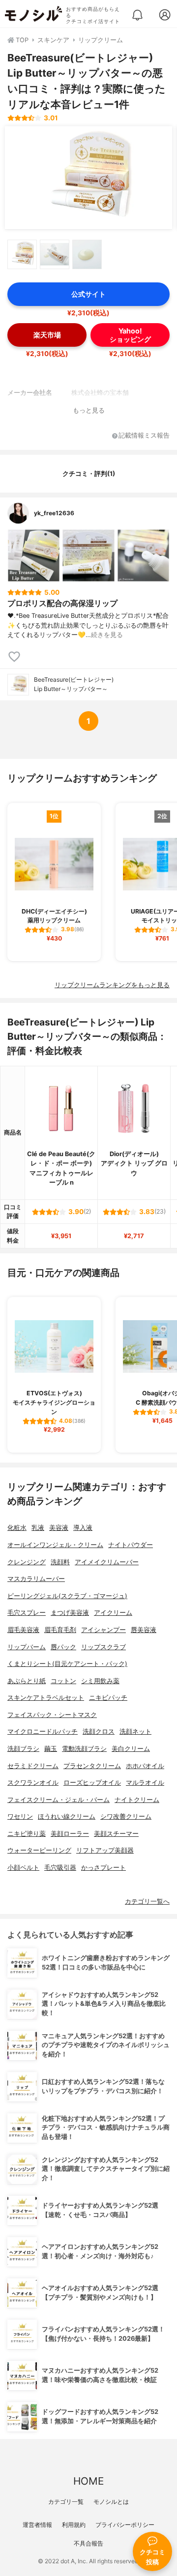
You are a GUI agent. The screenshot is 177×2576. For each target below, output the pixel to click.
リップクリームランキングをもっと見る (112, 985)
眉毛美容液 (23, 1630)
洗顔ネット (135, 1731)
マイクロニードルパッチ (43, 1731)
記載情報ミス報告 (144, 436)
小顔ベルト (23, 1868)
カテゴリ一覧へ (147, 1901)
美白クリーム (131, 1749)
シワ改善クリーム (126, 1816)
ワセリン (20, 1816)
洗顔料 (60, 1562)
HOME (88, 2481)
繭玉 (51, 1749)
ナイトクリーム (137, 1800)
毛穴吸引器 (60, 1868)
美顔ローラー (70, 1834)
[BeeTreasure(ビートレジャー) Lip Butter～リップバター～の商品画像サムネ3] (87, 254)
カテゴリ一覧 (66, 2502)
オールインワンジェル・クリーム (55, 1545)
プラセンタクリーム (92, 1766)
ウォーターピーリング (39, 1850)
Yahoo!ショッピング (130, 335)
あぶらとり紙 (27, 1681)
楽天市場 (47, 335)
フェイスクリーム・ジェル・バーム (59, 1800)
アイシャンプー (103, 1630)
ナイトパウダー (131, 1545)
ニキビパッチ (108, 1698)
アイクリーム (113, 1613)
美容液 (59, 1528)
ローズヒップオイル (92, 1783)
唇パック (63, 1647)
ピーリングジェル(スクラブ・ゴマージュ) (67, 1596)
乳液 (38, 1528)
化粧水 (17, 1528)
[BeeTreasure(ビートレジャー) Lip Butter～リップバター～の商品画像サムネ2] (55, 254)
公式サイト (88, 294)
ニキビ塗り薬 (27, 1834)
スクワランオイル (33, 1783)
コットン (63, 1681)
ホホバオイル (145, 1766)
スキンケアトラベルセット (46, 1698)
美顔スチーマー (116, 1834)
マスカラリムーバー (36, 1579)
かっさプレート (103, 1868)
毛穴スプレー (27, 1613)
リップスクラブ (103, 1647)
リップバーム (27, 1647)
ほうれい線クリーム (67, 1816)
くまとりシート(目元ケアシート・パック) (67, 1664)
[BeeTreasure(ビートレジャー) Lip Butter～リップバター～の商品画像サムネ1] (22, 254)
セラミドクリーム (33, 1766)
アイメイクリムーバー (107, 1562)
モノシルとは (111, 2502)
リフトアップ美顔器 (105, 1850)
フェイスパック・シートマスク (52, 1715)
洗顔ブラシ (23, 1749)
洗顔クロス (99, 1731)
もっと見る (89, 410)
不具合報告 (88, 2543)
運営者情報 (37, 2525)
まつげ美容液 (70, 1613)
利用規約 (74, 2525)
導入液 (83, 1528)
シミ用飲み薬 (100, 1681)
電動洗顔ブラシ (84, 1749)
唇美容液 (144, 1630)
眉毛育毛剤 (60, 1630)
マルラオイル (145, 1783)
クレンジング (27, 1562)
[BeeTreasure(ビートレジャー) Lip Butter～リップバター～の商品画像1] (88, 178)
